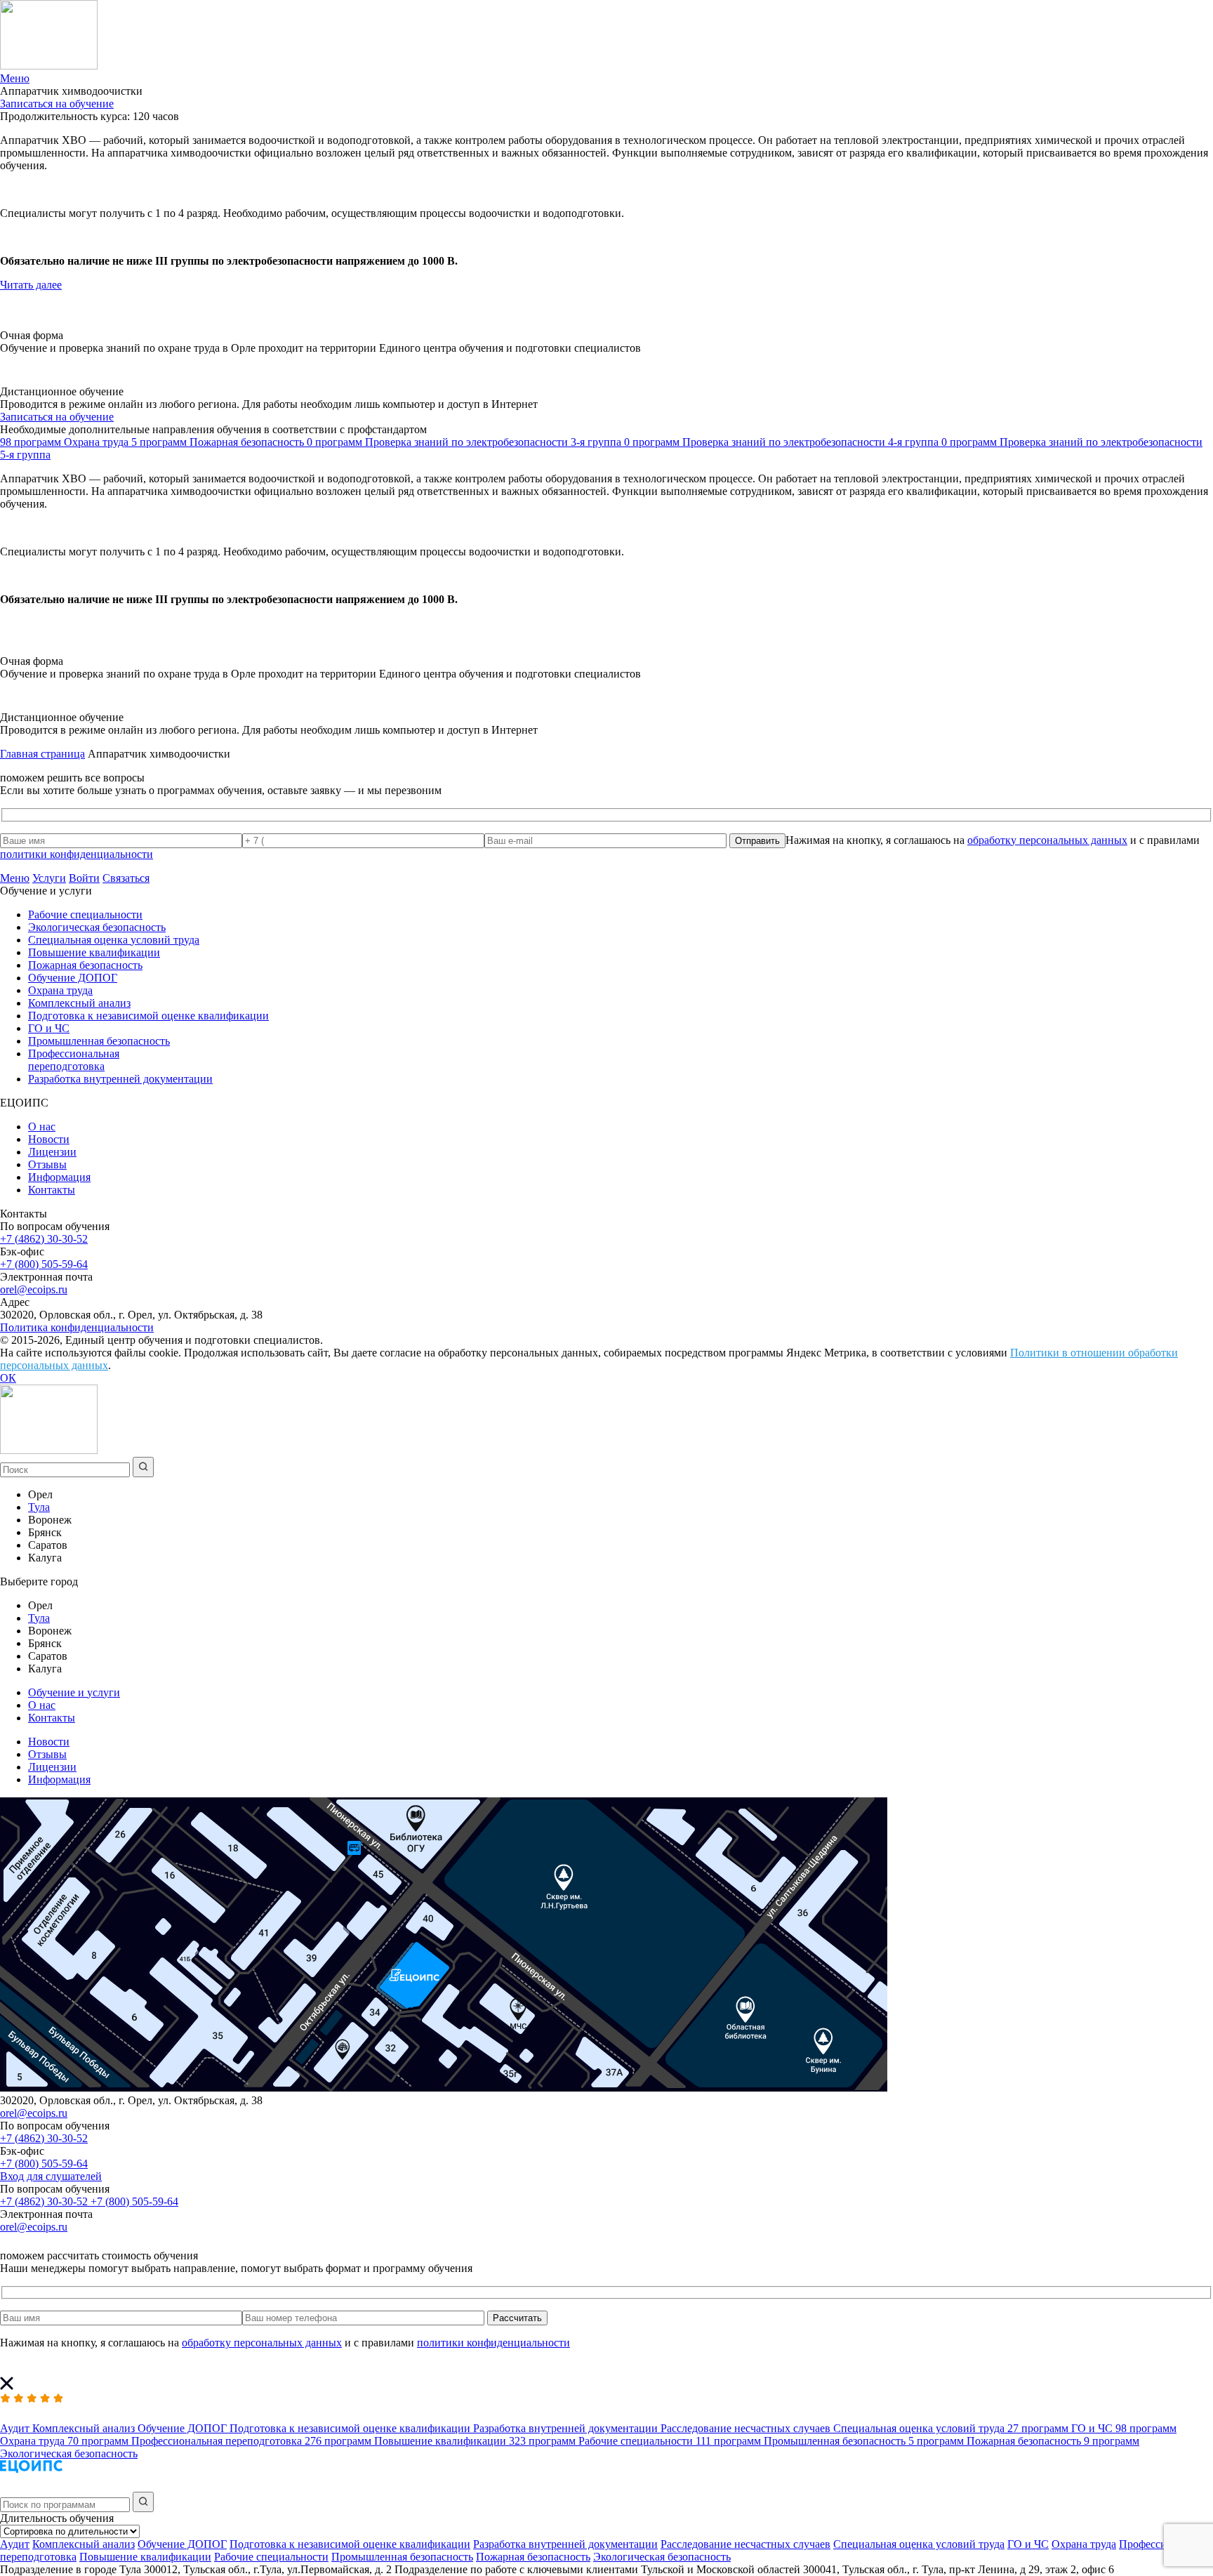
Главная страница (42, 754)
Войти (84, 878)
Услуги (49, 878)
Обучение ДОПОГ (73, 978)
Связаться (126, 878)
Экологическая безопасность (97, 927)
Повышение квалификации (94, 952)
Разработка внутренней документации (120, 1079)
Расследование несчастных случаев (745, 2544)
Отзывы (47, 1164)
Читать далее (31, 285)
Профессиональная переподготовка (74, 1060)
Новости (49, 1139)
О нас (42, 1127)
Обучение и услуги (74, 1692)
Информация (59, 1177)
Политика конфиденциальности (77, 1327)
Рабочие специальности (85, 914)
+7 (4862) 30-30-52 (44, 1239)
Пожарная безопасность (85, 965)
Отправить (757, 841)
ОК (8, 1378)
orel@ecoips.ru (34, 1289)
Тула (39, 1507)
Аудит (15, 2544)
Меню (15, 878)
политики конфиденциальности (77, 854)
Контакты (52, 1190)
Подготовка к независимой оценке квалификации (148, 1016)
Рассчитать (517, 2318)
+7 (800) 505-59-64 (44, 1264)
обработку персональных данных (1047, 840)
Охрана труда (60, 990)
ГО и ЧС (49, 1028)
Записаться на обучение (57, 104)
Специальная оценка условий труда (114, 940)
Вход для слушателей (51, 2176)
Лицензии (52, 1152)
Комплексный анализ (79, 1003)
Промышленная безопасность (99, 1041)
